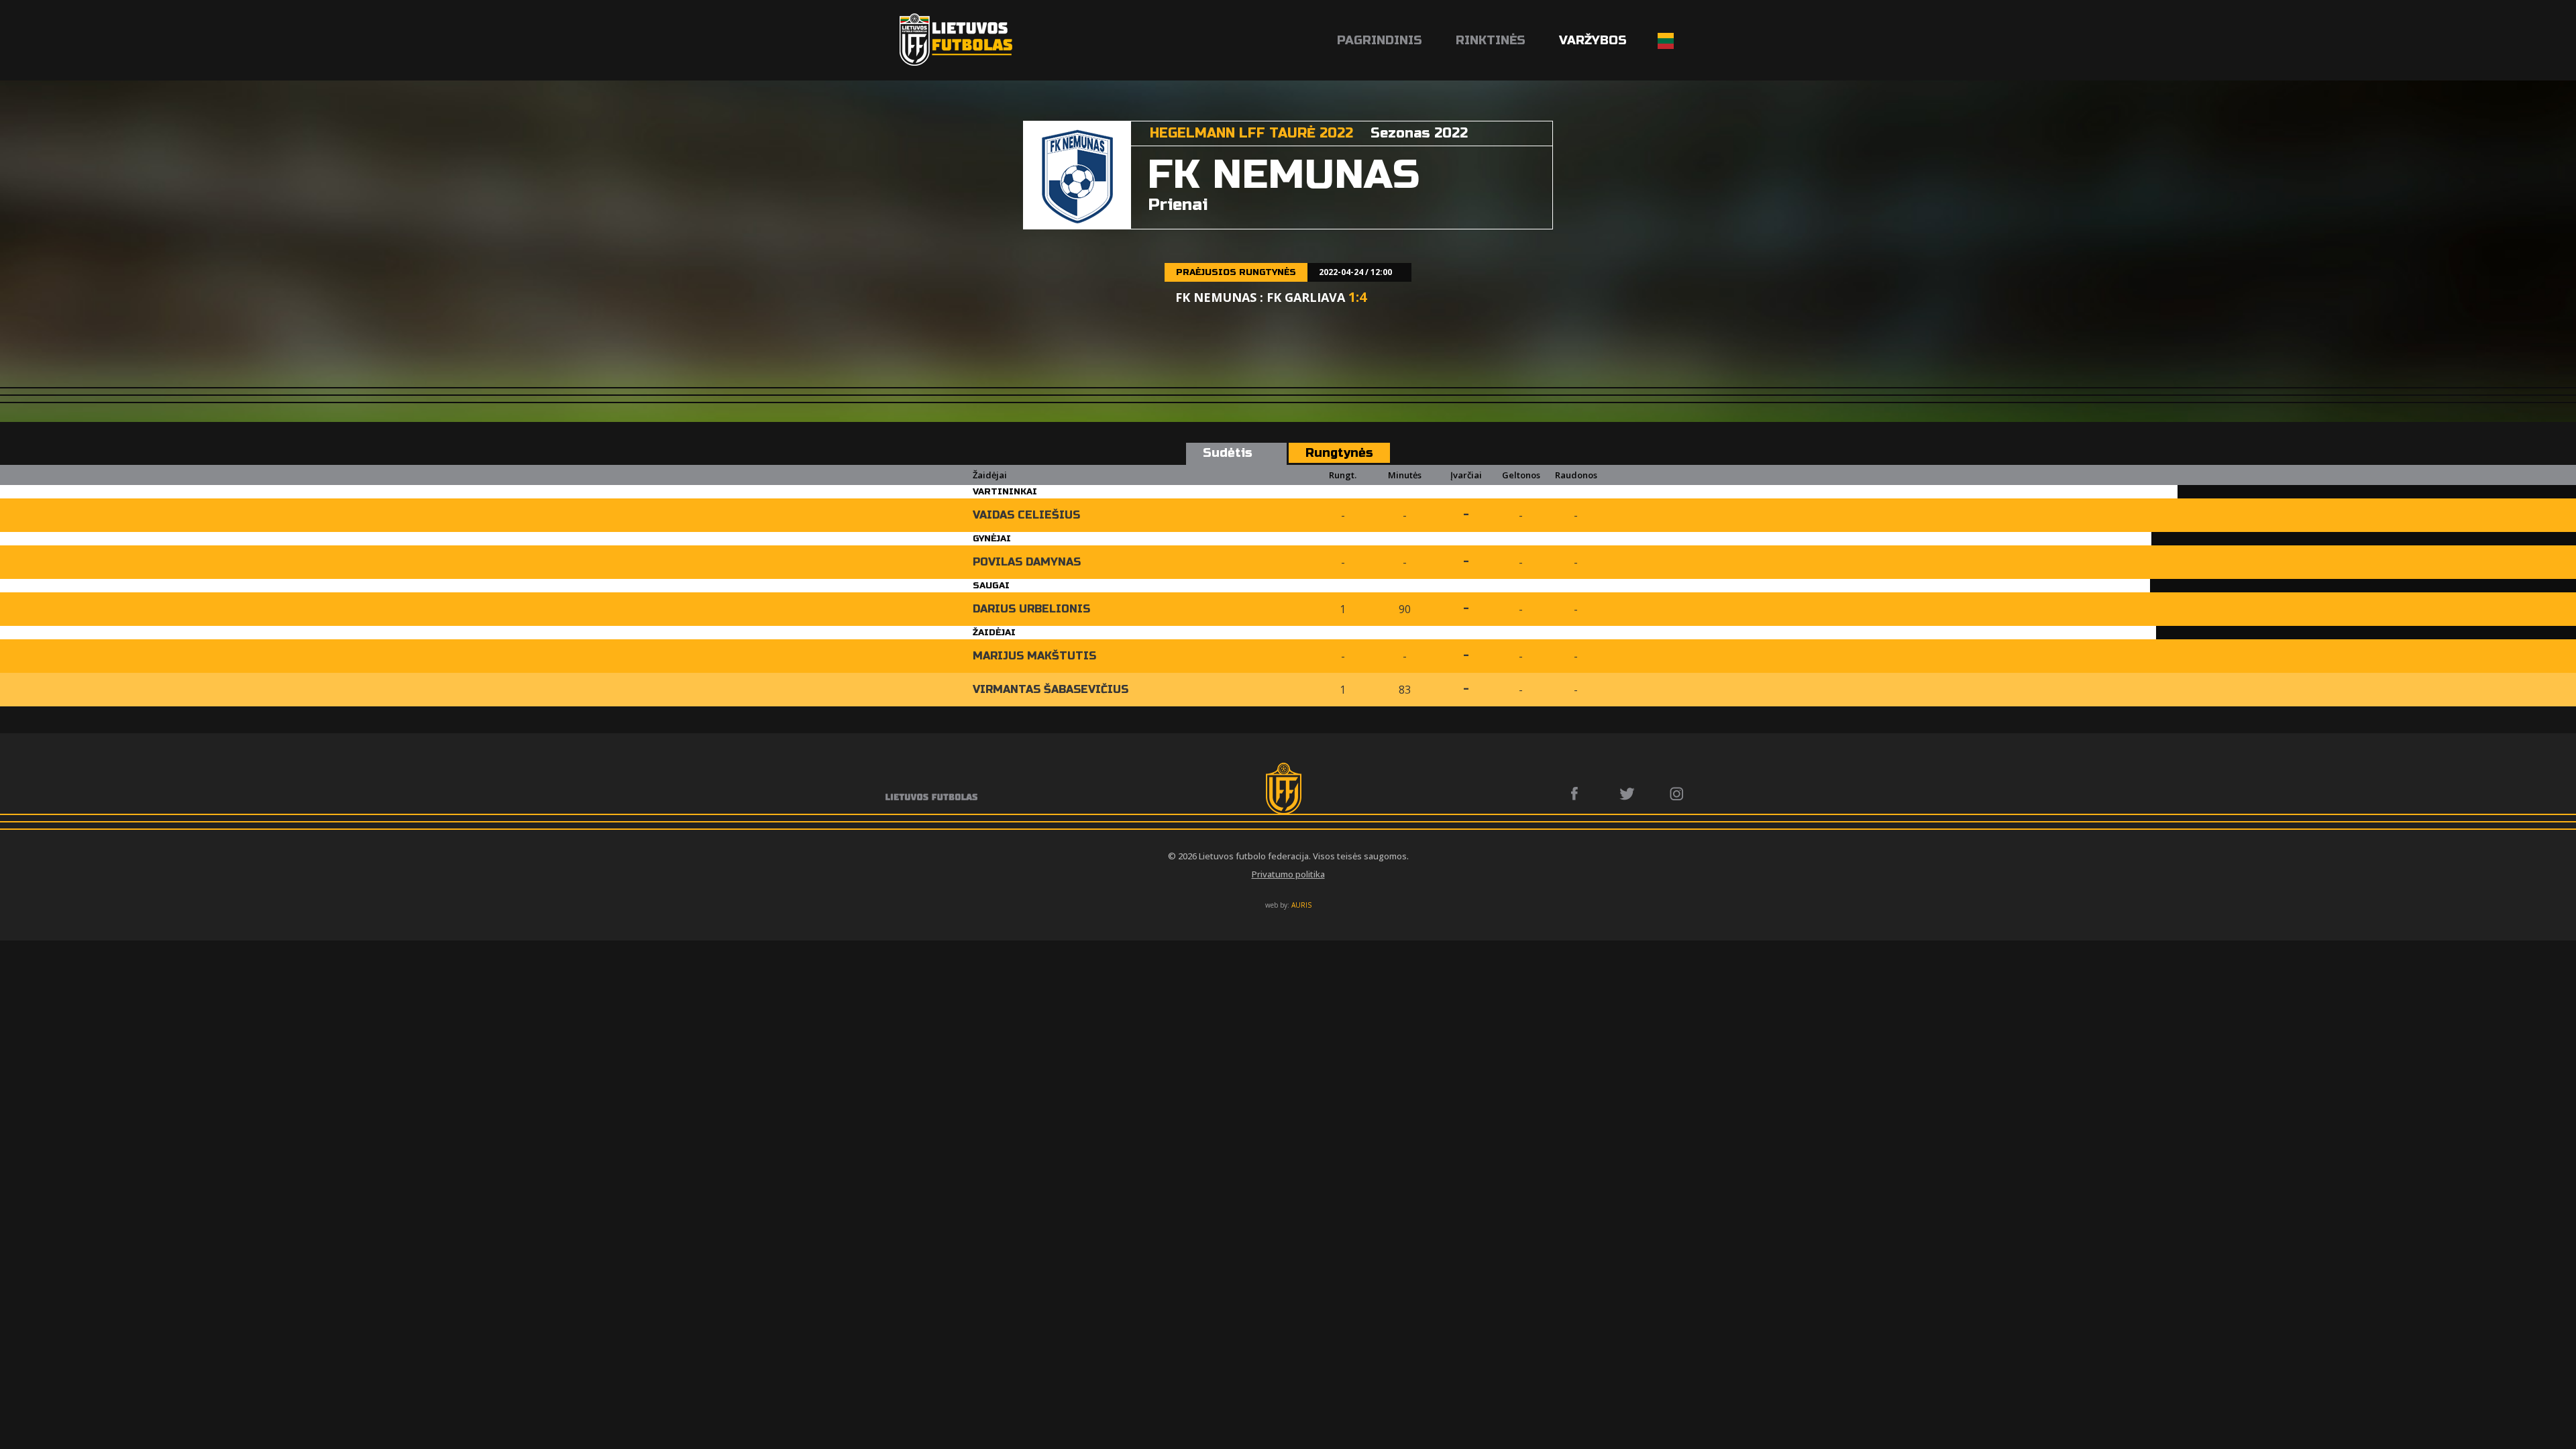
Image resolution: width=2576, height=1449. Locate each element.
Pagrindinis (1380, 40)
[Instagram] (1677, 794)
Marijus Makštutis (1034, 656)
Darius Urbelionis (1031, 609)
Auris (1301, 905)
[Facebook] (1578, 794)
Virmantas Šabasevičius (1051, 689)
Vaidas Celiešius (1026, 515)
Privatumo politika (1288, 874)
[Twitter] (1628, 794)
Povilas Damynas (1027, 562)
